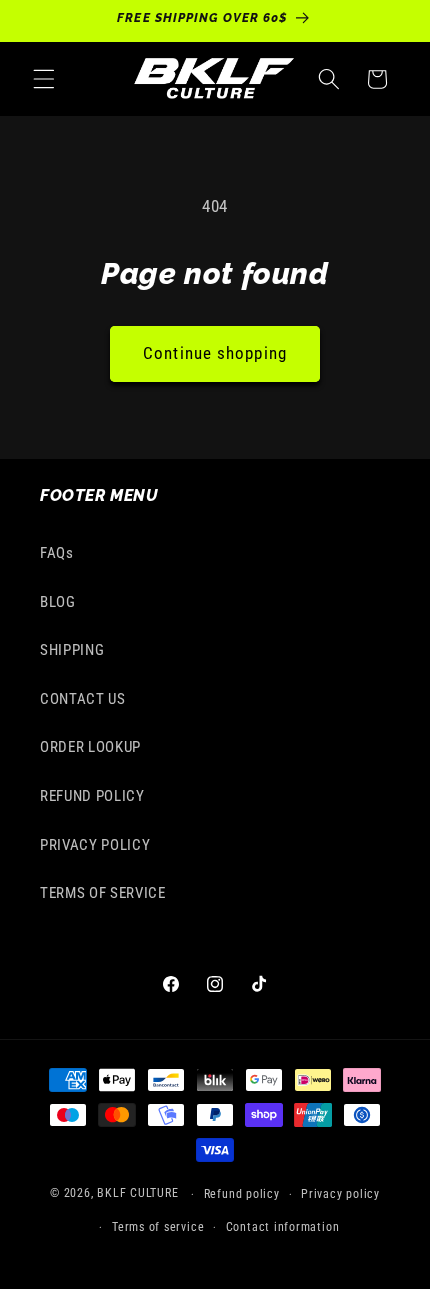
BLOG (58, 602)
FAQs (57, 553)
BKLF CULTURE (139, 1194)
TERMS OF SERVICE (103, 893)
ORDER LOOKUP (90, 747)
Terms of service (158, 1227)
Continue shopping (215, 353)
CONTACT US (83, 699)
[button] (44, 79)
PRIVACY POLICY (95, 845)
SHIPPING (72, 650)
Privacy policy (340, 1194)
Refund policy (242, 1194)
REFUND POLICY (92, 796)
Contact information (283, 1227)
